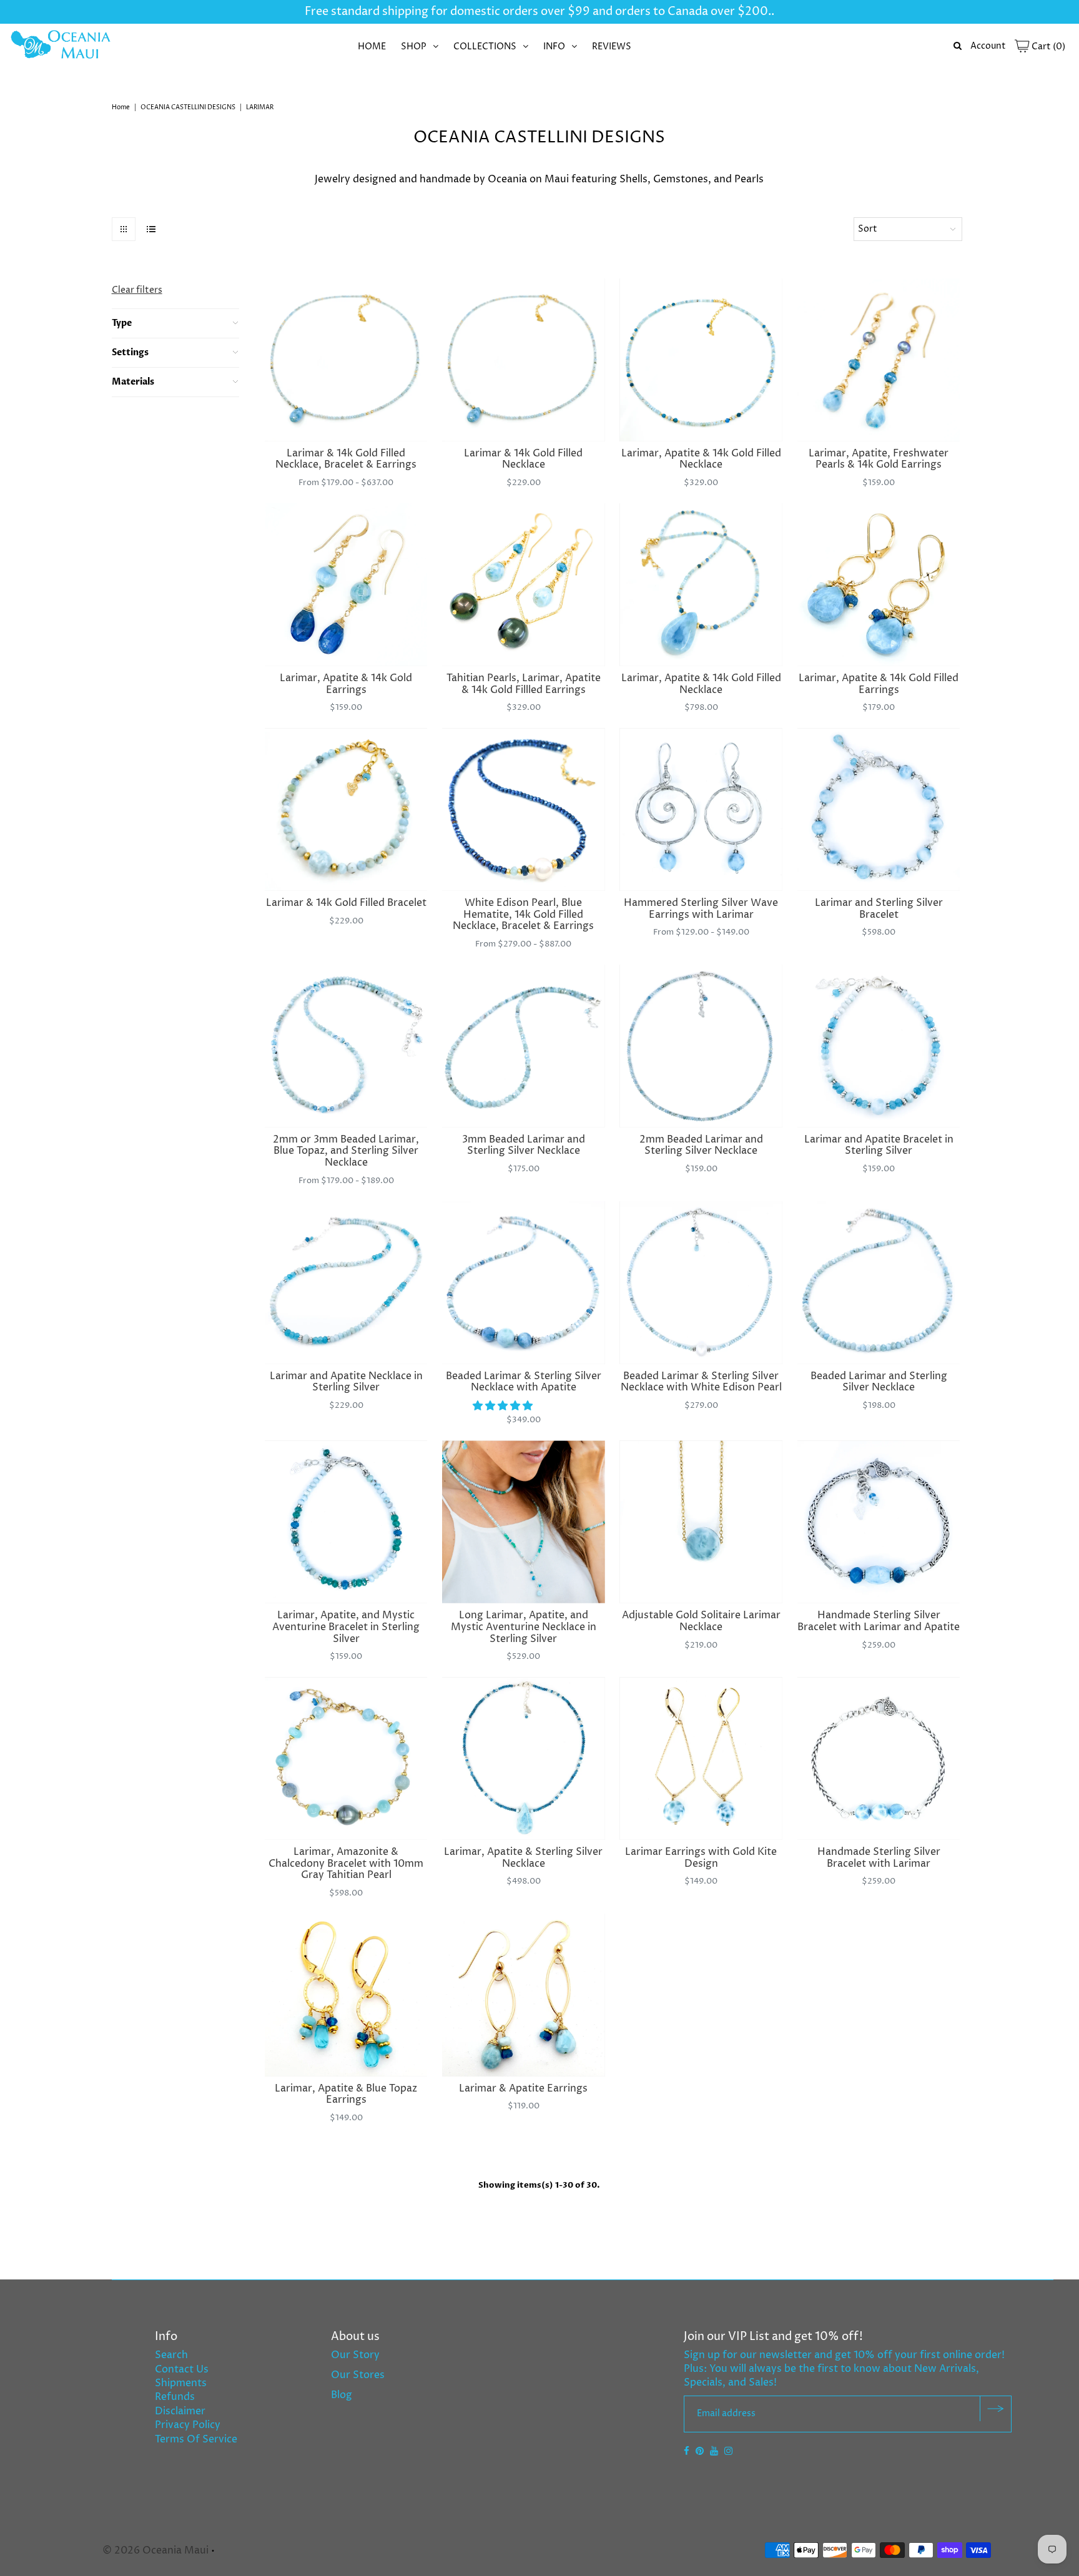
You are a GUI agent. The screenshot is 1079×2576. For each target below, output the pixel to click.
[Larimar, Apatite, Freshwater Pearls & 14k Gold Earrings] (879, 360)
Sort (868, 229)
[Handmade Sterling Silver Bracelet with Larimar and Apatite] (879, 1522)
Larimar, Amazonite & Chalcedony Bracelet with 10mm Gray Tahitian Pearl (346, 1863)
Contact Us (182, 2369)
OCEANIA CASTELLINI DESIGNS (188, 107)
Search (171, 2355)
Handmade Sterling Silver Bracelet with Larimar (879, 1858)
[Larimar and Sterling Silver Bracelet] (879, 809)
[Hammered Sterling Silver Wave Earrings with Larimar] (701, 809)
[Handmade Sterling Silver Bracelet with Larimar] (879, 1758)
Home (121, 107)
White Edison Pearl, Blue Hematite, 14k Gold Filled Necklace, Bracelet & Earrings (523, 914)
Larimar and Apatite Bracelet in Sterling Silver (879, 1145)
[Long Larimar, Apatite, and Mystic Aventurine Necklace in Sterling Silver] (524, 1522)
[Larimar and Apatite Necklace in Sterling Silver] (346, 1283)
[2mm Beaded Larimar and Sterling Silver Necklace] (701, 1046)
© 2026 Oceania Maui (155, 2550)
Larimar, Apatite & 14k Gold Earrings (346, 684)
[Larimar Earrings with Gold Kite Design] (701, 1758)
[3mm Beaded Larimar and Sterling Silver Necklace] (524, 1046)
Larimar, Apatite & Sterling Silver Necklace (523, 1858)
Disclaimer (180, 2411)
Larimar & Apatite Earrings (523, 2088)
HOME (372, 47)
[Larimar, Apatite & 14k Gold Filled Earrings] (879, 585)
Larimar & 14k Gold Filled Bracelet (346, 903)
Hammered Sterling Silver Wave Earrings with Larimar (701, 909)
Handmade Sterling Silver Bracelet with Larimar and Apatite (879, 1621)
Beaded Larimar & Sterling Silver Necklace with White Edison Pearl (701, 1382)
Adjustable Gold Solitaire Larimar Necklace (701, 1621)
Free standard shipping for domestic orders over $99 (447, 12)
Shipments (181, 2383)
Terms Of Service (196, 2439)
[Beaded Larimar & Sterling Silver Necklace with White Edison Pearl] (701, 1283)
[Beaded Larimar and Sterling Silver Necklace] (879, 1283)
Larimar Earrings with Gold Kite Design (701, 1858)
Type (122, 323)
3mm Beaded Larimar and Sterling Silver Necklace (524, 1145)
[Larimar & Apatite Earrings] (524, 1995)
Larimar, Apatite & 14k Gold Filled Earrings (879, 684)
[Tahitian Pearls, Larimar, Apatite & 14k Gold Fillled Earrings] (524, 585)
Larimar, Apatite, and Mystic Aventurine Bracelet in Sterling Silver (346, 1627)
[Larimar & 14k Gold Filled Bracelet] (346, 809)
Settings (130, 352)
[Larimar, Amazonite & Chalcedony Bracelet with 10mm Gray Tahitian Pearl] (346, 1758)
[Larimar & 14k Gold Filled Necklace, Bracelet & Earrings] (346, 360)
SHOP (414, 47)
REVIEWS (612, 47)
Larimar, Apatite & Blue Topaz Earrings (346, 2094)
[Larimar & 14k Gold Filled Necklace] (524, 360)
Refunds (175, 2397)
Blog (342, 2395)
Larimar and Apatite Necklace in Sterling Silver (346, 1382)
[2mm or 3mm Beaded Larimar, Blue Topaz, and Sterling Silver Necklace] (346, 1046)
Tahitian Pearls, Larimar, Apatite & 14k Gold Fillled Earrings (524, 684)
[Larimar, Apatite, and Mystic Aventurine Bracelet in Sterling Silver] (346, 1522)
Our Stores (358, 2375)
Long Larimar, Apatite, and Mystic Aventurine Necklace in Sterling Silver (524, 1627)
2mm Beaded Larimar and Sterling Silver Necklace (701, 1145)
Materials (133, 382)
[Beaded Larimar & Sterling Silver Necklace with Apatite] (524, 1283)
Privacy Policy (188, 2425)
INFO (554, 47)
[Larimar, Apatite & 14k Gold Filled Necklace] (701, 360)
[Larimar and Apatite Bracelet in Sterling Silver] (879, 1046)
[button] (504, 1406)
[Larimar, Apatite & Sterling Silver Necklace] (524, 1758)
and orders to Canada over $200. (681, 12)
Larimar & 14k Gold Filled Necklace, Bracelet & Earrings (346, 459)
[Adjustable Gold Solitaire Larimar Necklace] (701, 1522)
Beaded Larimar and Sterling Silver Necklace (879, 1382)
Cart (1047, 47)
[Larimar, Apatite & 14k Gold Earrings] (346, 585)
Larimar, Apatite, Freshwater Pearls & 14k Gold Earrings (879, 459)
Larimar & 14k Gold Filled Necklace (523, 459)
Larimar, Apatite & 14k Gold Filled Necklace (701, 459)
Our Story (355, 2355)
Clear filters (137, 290)
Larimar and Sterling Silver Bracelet (879, 909)
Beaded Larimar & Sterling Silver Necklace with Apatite (524, 1382)
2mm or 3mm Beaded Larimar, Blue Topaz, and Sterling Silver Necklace (346, 1151)
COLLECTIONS (485, 47)
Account (988, 46)
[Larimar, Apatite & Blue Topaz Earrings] (346, 1995)
